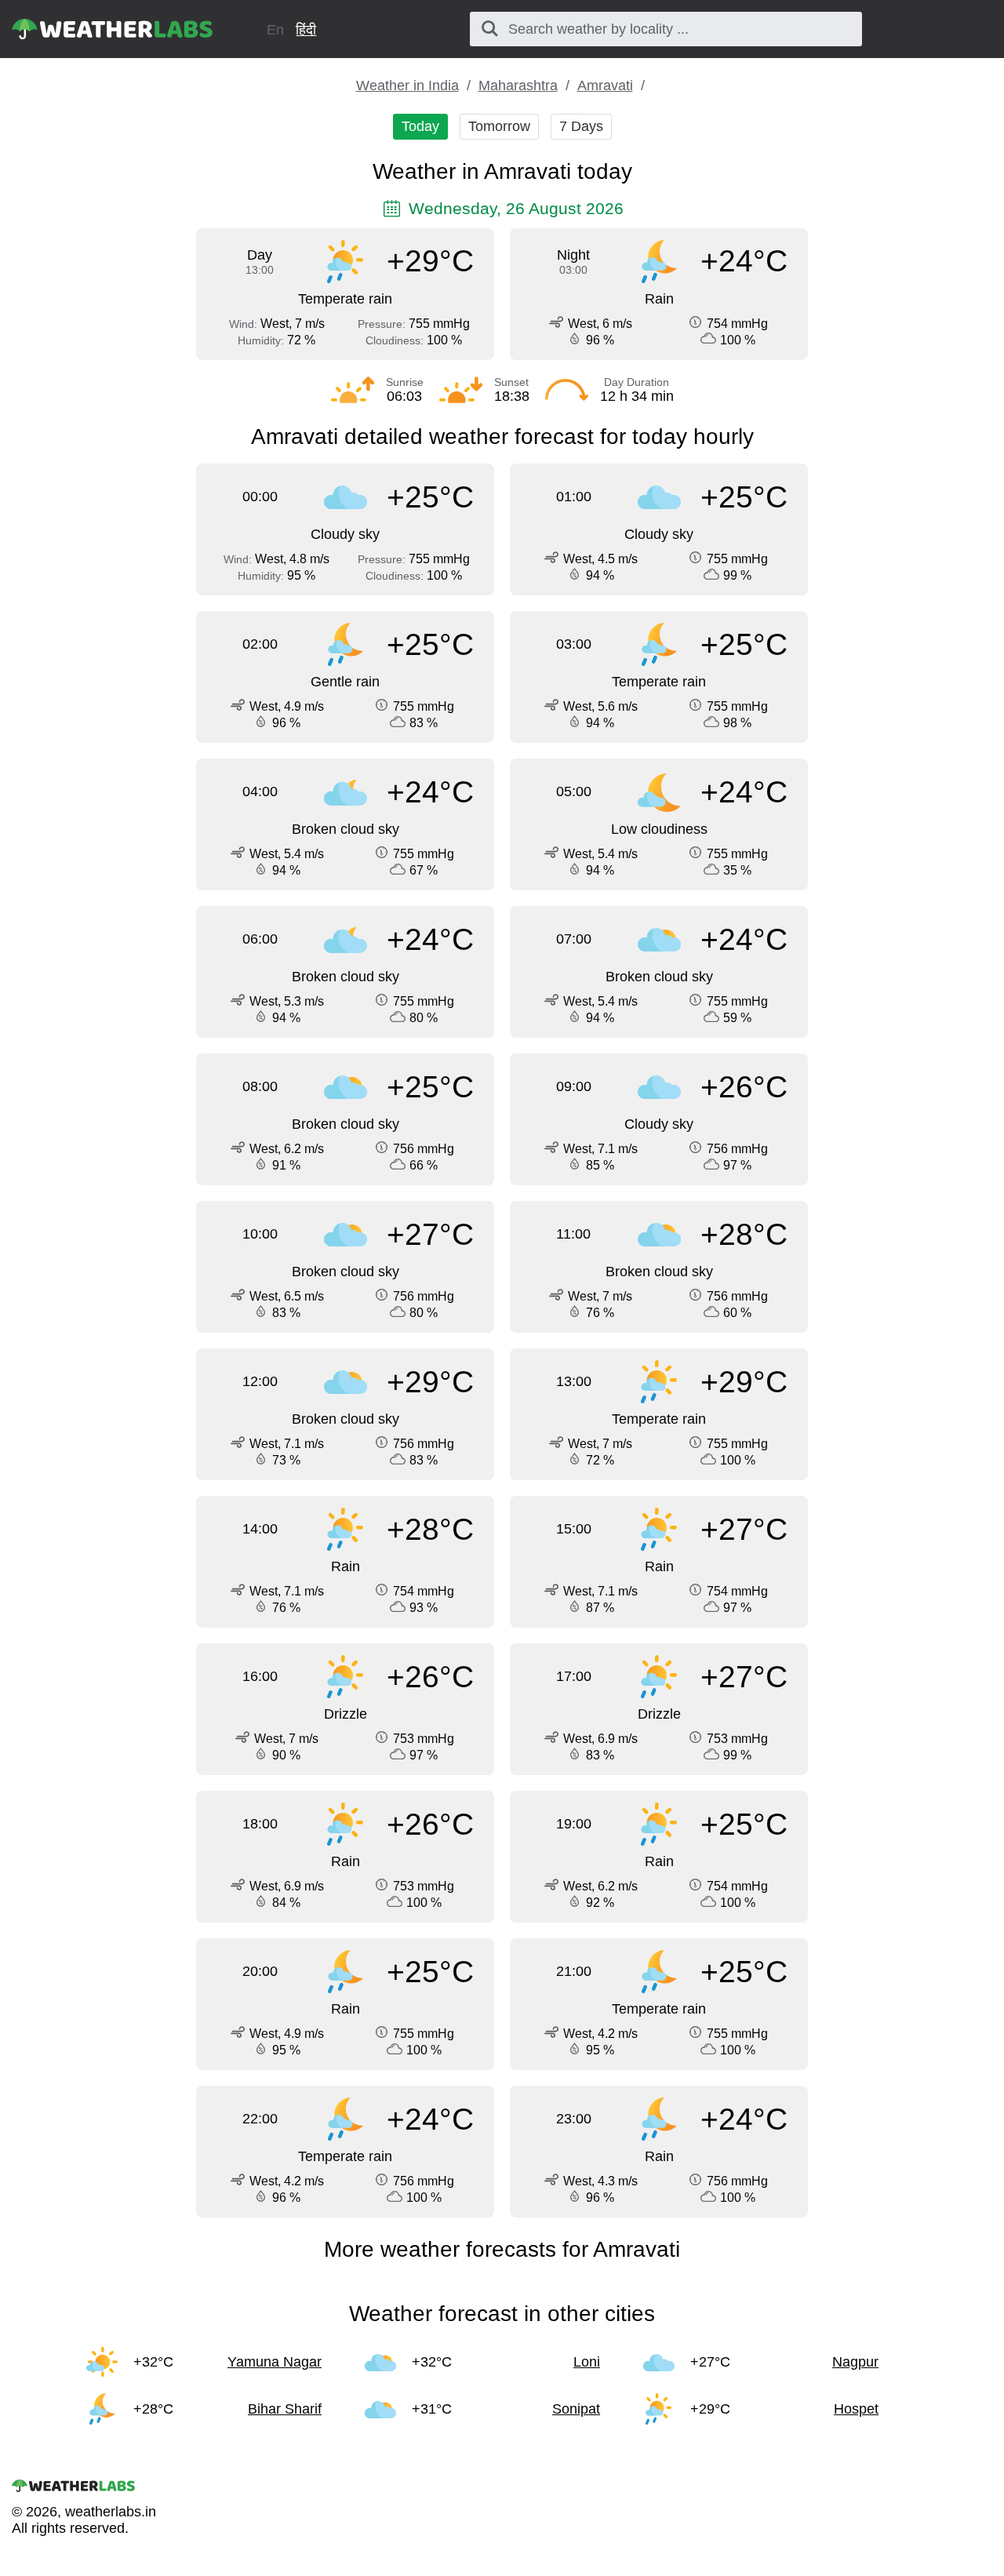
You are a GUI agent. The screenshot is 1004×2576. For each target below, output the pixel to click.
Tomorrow (499, 126)
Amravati (605, 86)
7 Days (581, 126)
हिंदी (306, 30)
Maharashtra (518, 86)
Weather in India (407, 86)
